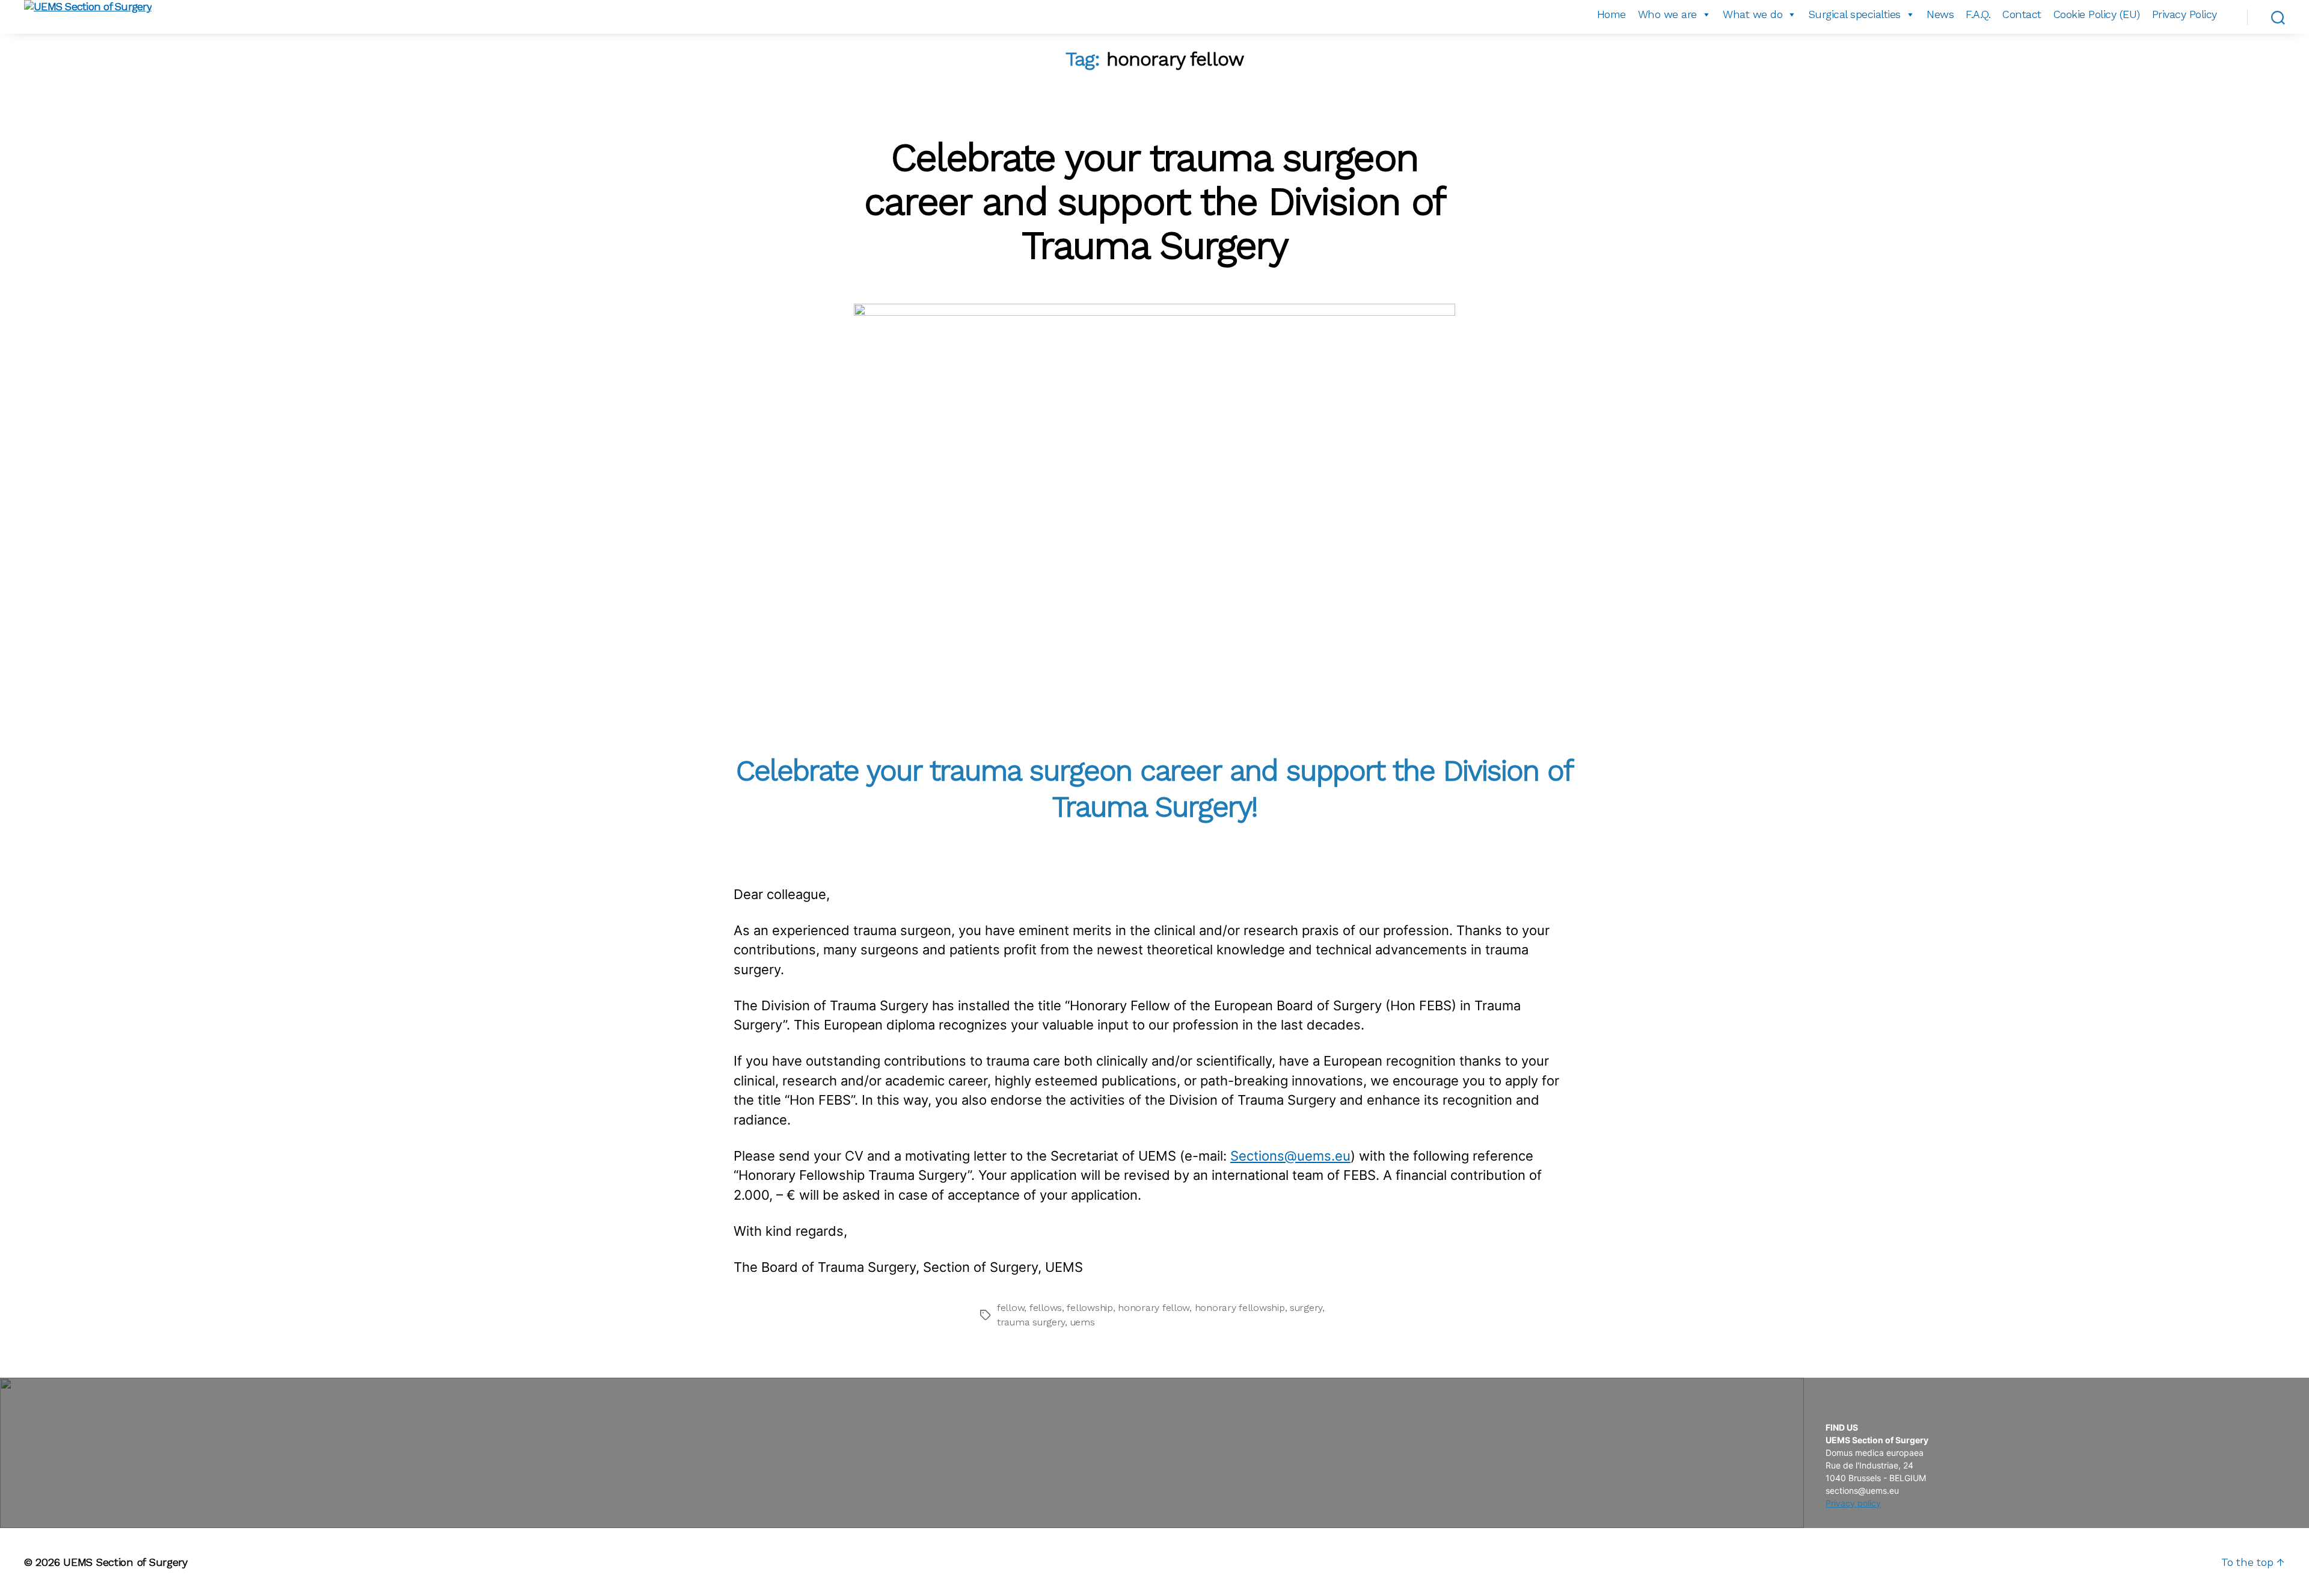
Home (1611, 14)
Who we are (1667, 14)
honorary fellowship (1240, 1308)
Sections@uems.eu (1290, 1156)
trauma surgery (1031, 1322)
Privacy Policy (2185, 14)
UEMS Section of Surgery (125, 1562)
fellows (1046, 1308)
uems (1083, 1322)
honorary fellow (1154, 1308)
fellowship (1090, 1308)
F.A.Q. (1978, 14)
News (1940, 14)
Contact (2022, 14)
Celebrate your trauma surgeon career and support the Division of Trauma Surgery (1155, 201)
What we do (1752, 14)
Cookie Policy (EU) (2097, 14)
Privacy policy (1853, 1503)
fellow (1010, 1308)
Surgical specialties (1855, 14)
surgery (1306, 1308)
